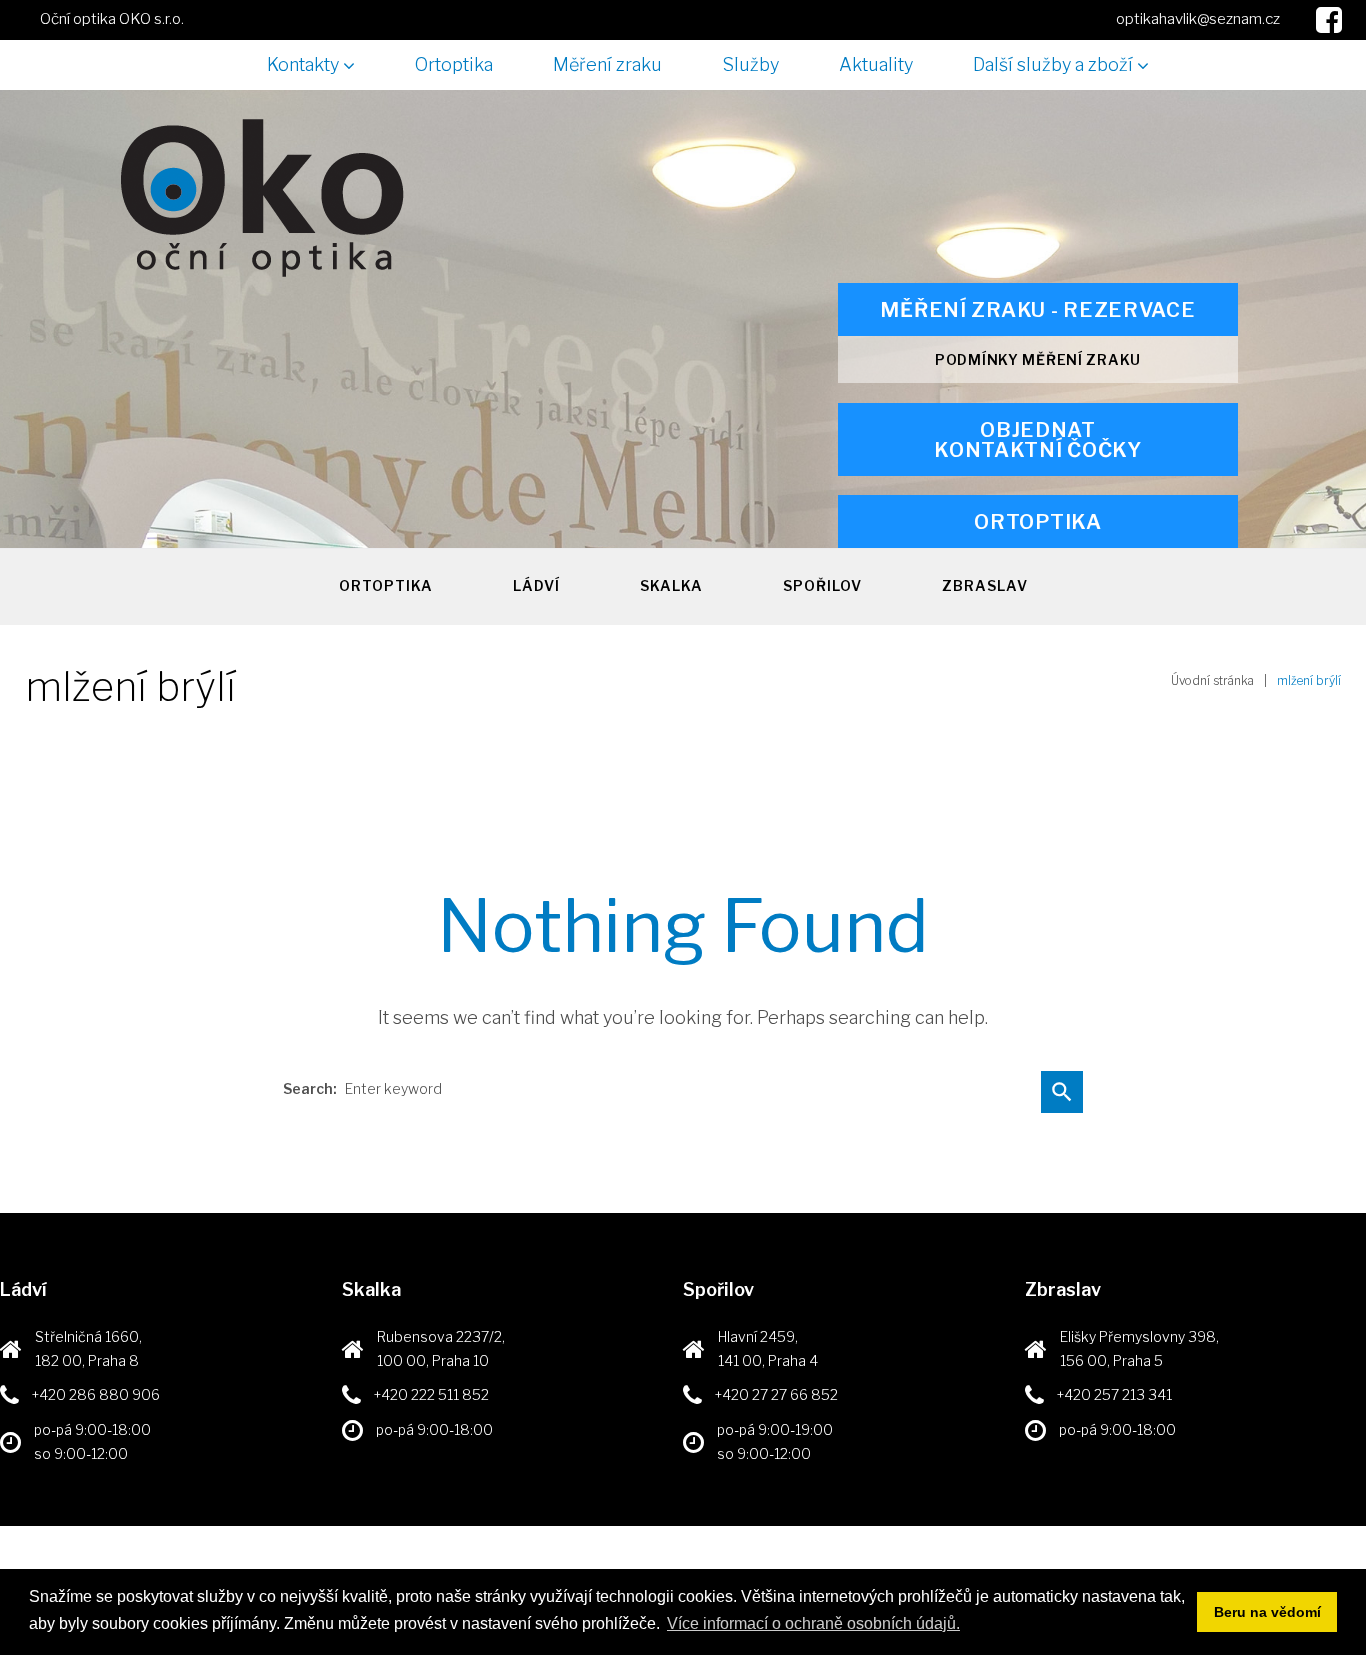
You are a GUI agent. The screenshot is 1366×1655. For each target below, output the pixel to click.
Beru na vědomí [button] (1267, 1612)
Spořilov (822, 585)
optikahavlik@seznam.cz (1198, 19)
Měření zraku (607, 64)
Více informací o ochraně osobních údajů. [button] (813, 1623)
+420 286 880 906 (96, 1394)
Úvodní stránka (1212, 680)
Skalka (671, 585)
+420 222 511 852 (431, 1394)
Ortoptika (454, 64)
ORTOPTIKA (1037, 522)
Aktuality (876, 64)
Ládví (536, 585)
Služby (750, 64)
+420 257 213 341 (1114, 1394)
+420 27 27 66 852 (776, 1394)
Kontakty (303, 64)
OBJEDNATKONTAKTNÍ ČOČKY (1038, 440)
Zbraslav (985, 585)
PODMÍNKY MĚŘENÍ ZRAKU (1038, 359)
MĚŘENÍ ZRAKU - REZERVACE (1037, 310)
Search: (310, 1089)
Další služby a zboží (1053, 64)
